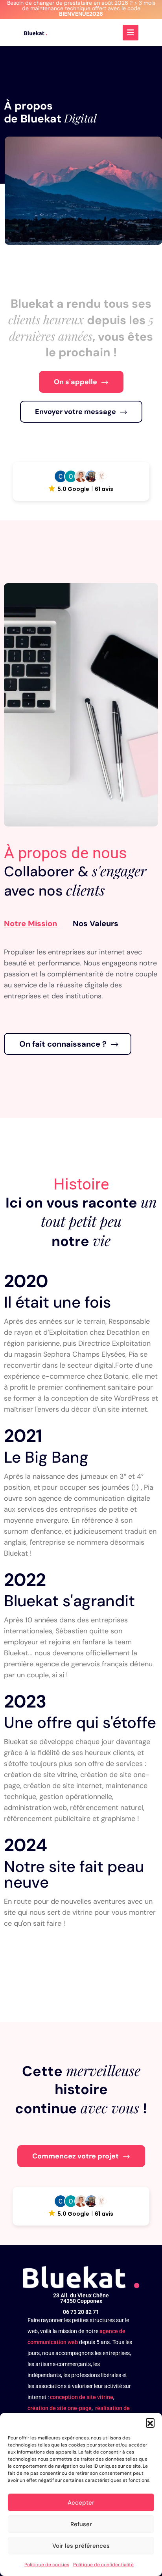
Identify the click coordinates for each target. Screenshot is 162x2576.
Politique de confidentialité (103, 2565)
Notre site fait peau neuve (74, 1874)
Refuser (81, 2524)
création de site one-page (60, 2408)
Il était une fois (57, 1302)
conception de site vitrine (82, 2397)
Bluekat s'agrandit (69, 1601)
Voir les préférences (81, 2546)
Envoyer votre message (75, 412)
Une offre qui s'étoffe (80, 1722)
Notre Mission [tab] (30, 923)
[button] (150, 2423)
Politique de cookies (47, 2565)
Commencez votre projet (75, 2156)
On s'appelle (75, 382)
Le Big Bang (46, 1457)
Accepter (81, 2503)
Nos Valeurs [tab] (96, 923)
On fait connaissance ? (63, 1044)
